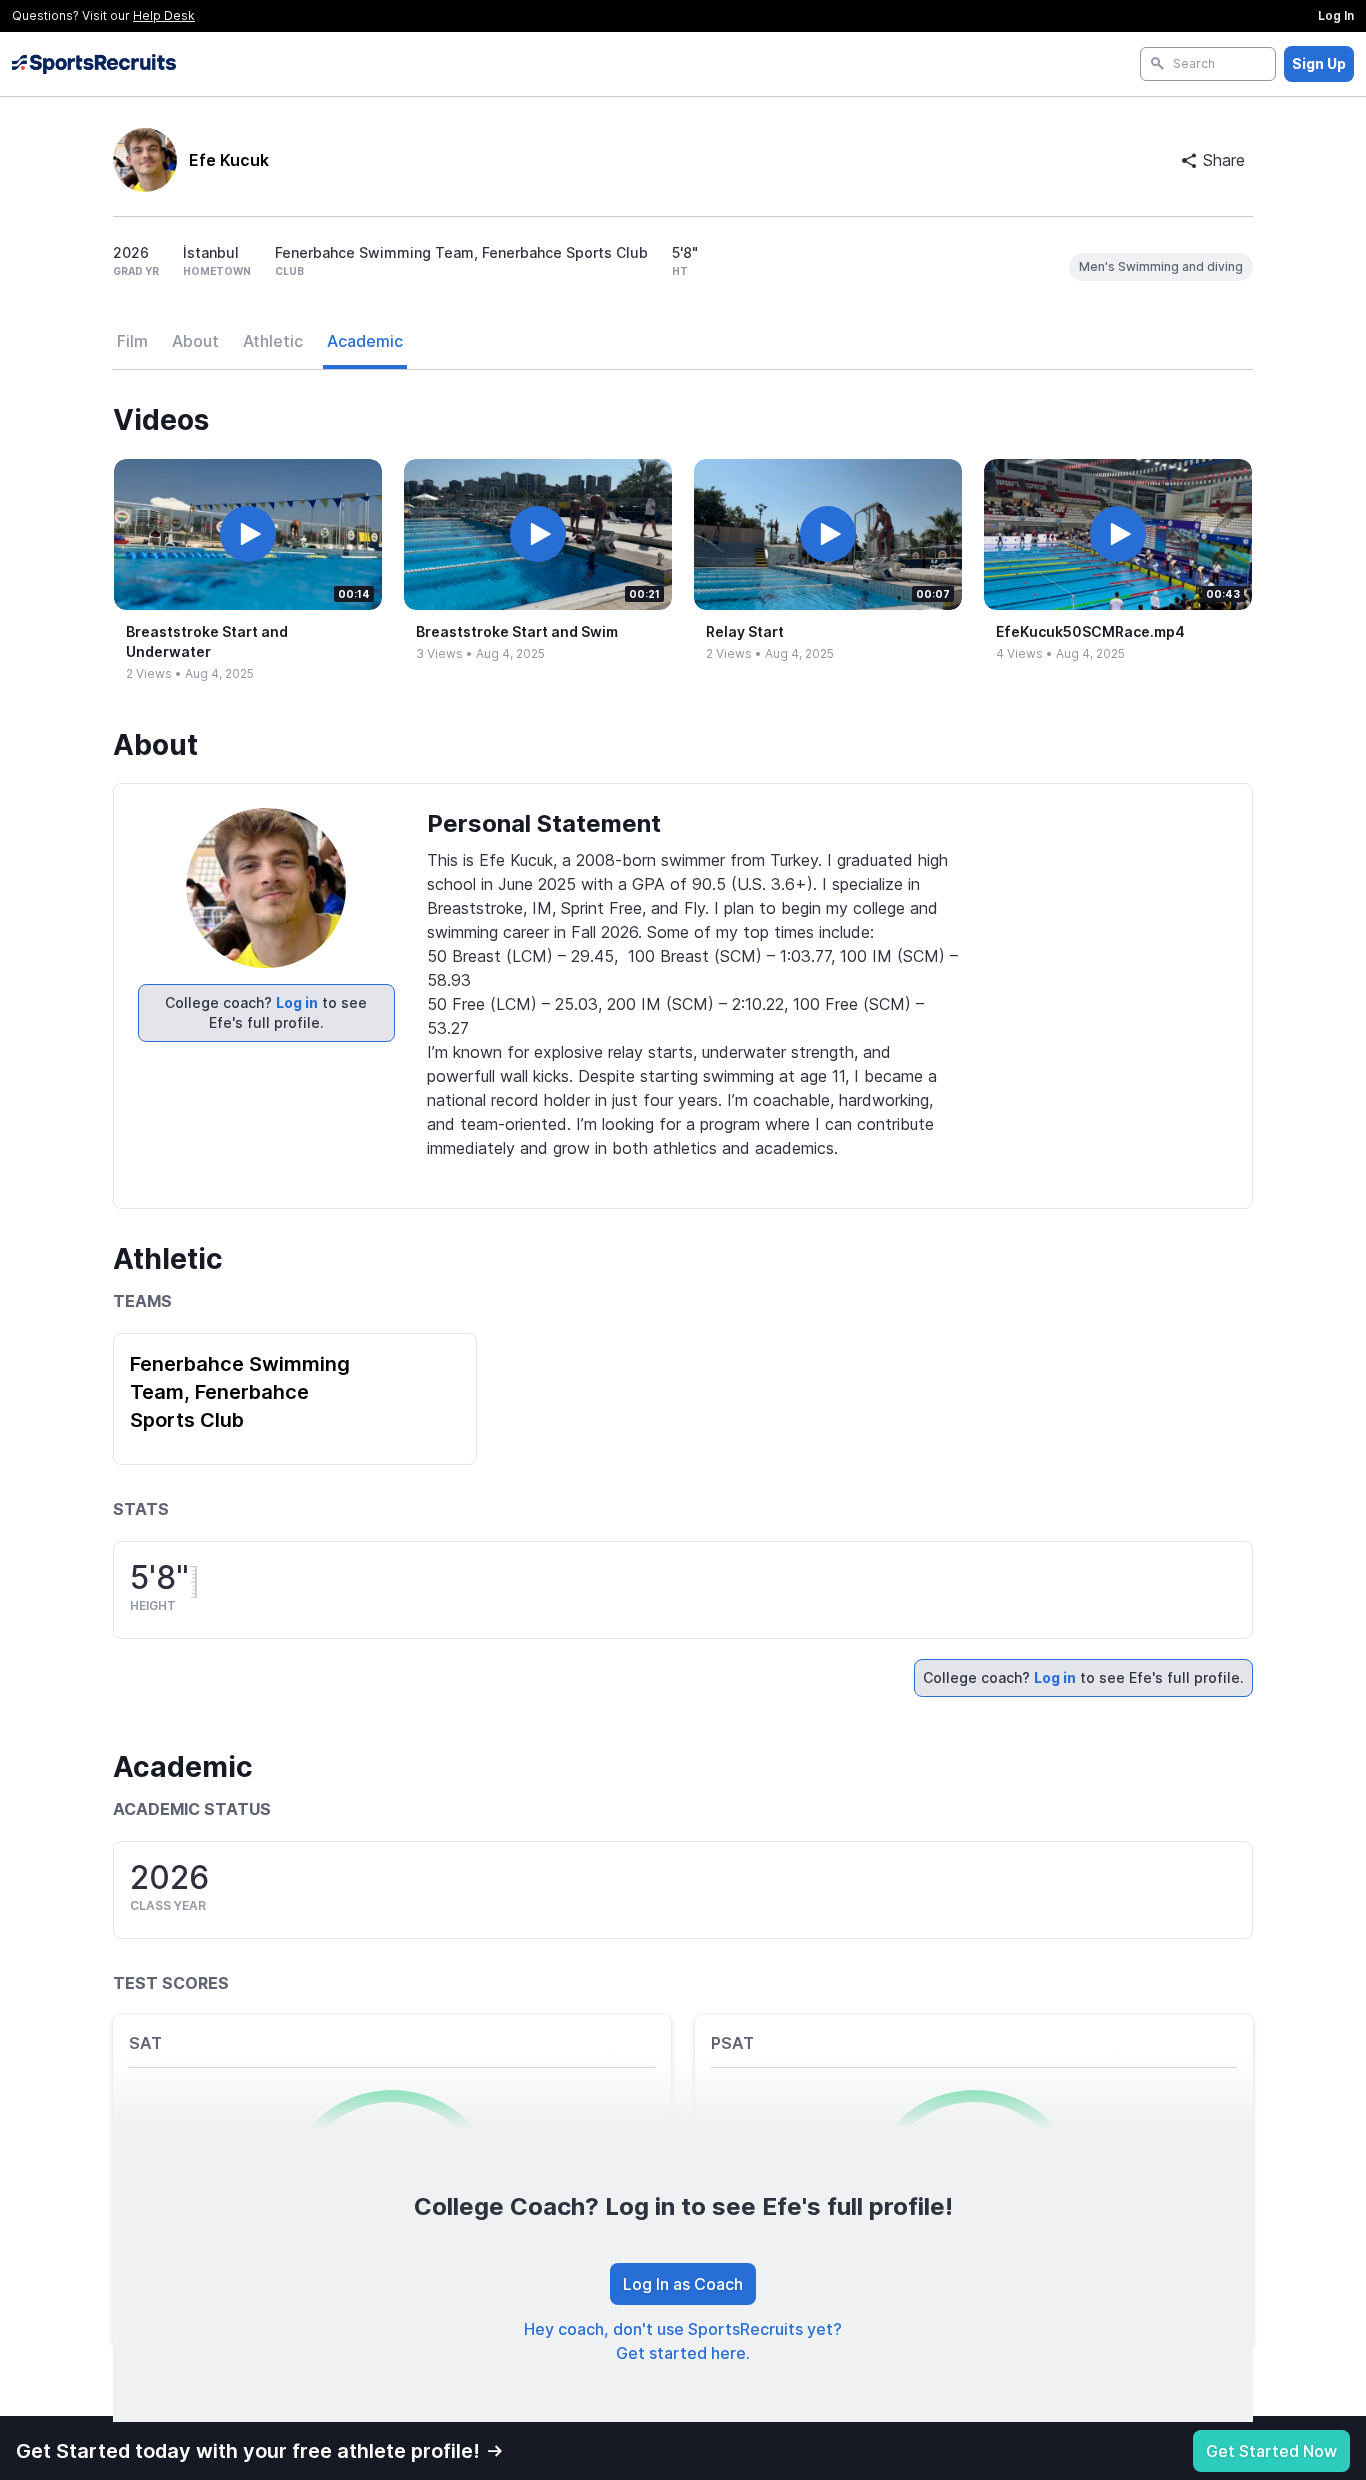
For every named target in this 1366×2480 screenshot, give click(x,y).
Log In (1336, 15)
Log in (297, 1002)
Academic (365, 341)
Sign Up (1319, 63)
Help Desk (164, 15)
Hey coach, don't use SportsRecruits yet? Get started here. (683, 2341)
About (195, 341)
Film (132, 341)
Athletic (273, 341)
